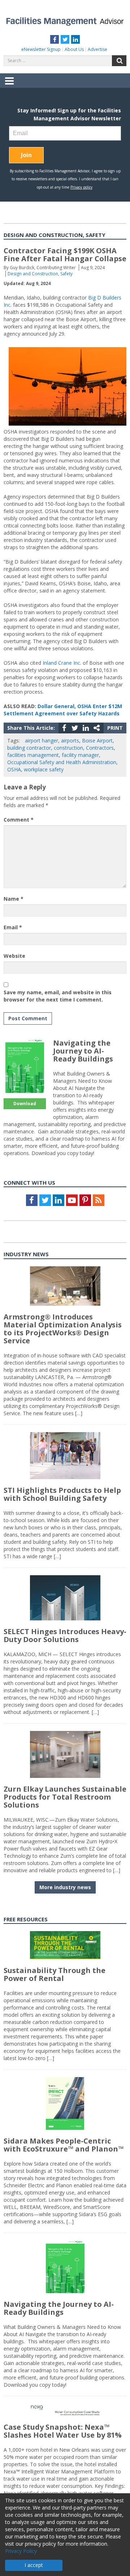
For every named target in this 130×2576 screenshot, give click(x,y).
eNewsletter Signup (41, 49)
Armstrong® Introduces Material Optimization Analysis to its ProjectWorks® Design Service (63, 1329)
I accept (34, 2565)
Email (13, 927)
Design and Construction (33, 274)
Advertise (97, 49)
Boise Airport (97, 740)
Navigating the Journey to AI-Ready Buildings (83, 1051)
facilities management (33, 755)
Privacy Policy (21, 2551)
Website (14, 956)
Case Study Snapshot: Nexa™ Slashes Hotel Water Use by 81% (63, 2431)
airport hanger (42, 740)
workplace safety (44, 769)
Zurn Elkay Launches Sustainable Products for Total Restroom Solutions (65, 1797)
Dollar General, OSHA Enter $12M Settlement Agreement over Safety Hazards (63, 710)
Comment (19, 820)
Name (14, 899)
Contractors (100, 748)
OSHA (14, 769)
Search (119, 61)
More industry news (65, 1887)
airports (70, 740)
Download (25, 1104)
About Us (74, 49)
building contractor (29, 748)
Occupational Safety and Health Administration (62, 762)
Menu (9, 86)
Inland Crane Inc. (62, 663)
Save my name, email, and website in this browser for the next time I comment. (58, 996)
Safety (66, 274)
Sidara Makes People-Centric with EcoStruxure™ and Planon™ (64, 2145)
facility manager (80, 755)
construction (68, 748)
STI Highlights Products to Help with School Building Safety (62, 1494)
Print (115, 728)
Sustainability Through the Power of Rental (55, 1974)
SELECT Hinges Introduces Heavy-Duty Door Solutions (65, 1635)
